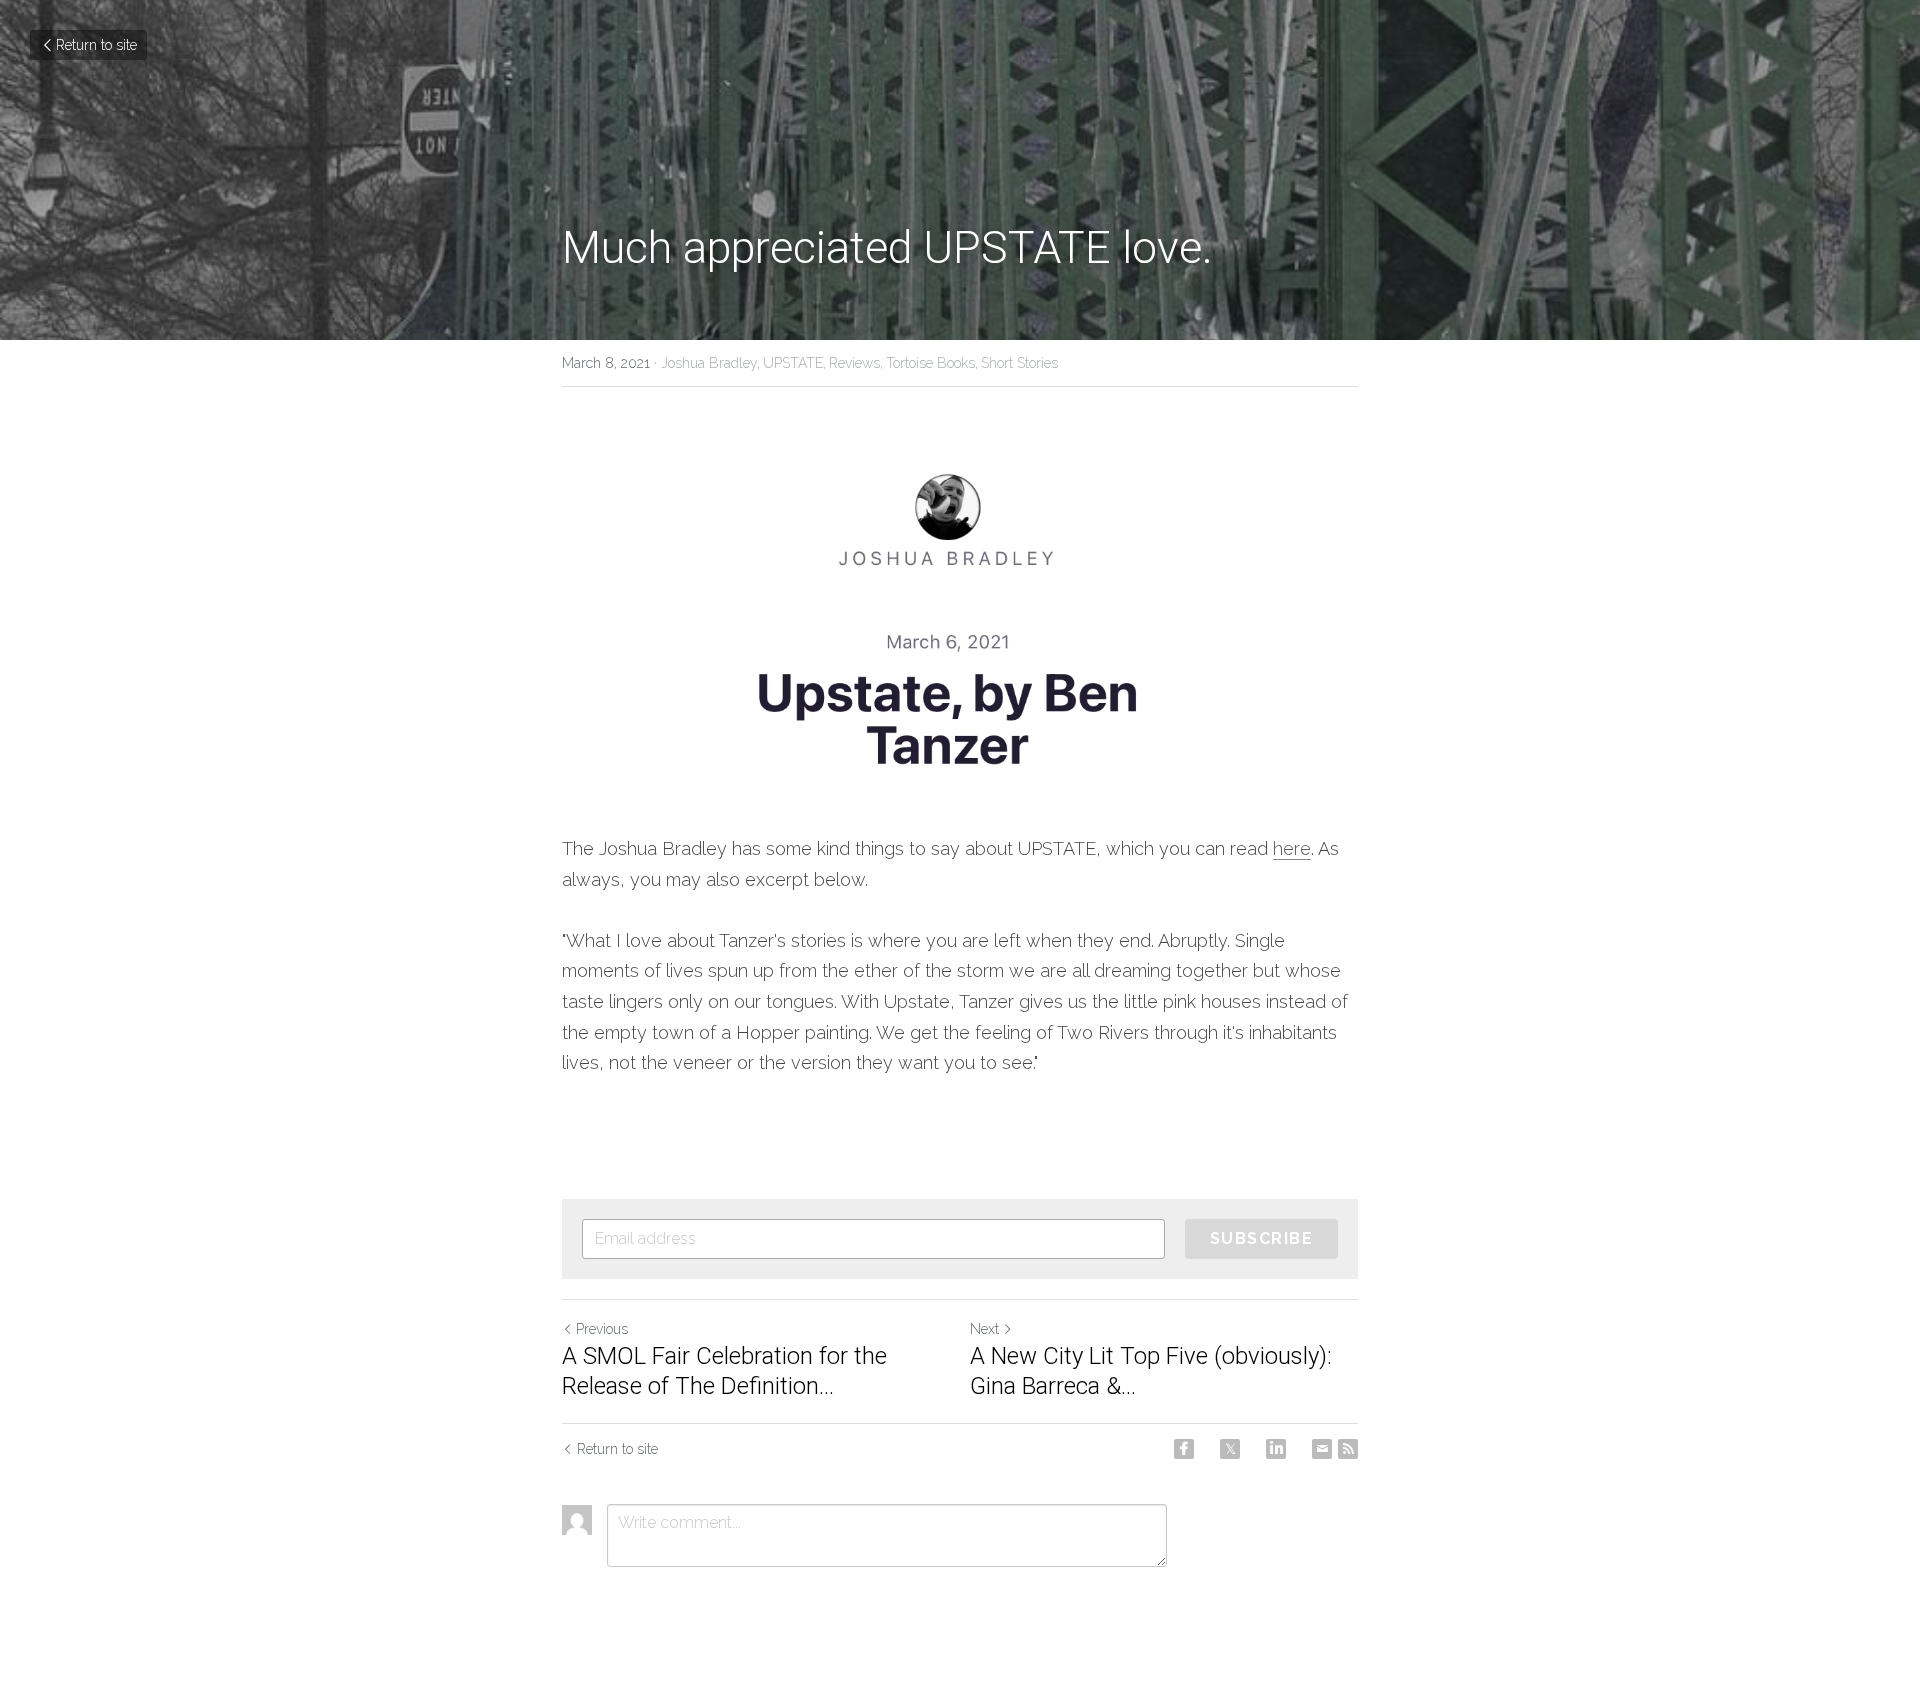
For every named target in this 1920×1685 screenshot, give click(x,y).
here (1292, 848)
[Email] (1322, 1449)
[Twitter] (1230, 1449)
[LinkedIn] (1276, 1449)
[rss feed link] (1348, 1449)
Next (984, 1329)
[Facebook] (1184, 1449)
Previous (602, 1329)
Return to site (96, 45)
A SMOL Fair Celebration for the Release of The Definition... (724, 1371)
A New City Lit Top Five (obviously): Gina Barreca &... (1151, 1371)
